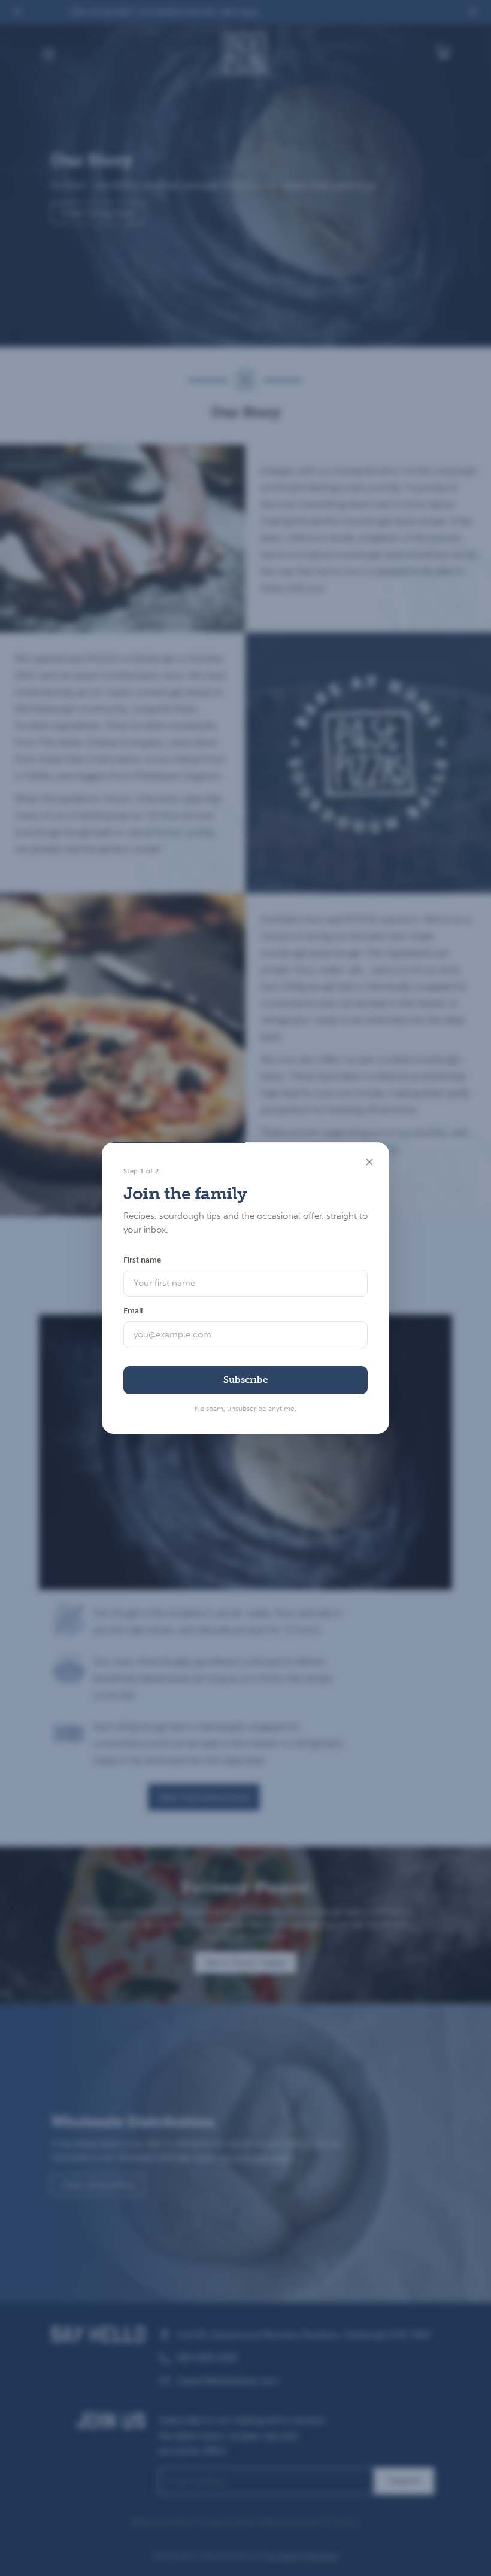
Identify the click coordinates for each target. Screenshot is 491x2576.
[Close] (369, 1162)
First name (142, 1260)
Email (133, 1311)
